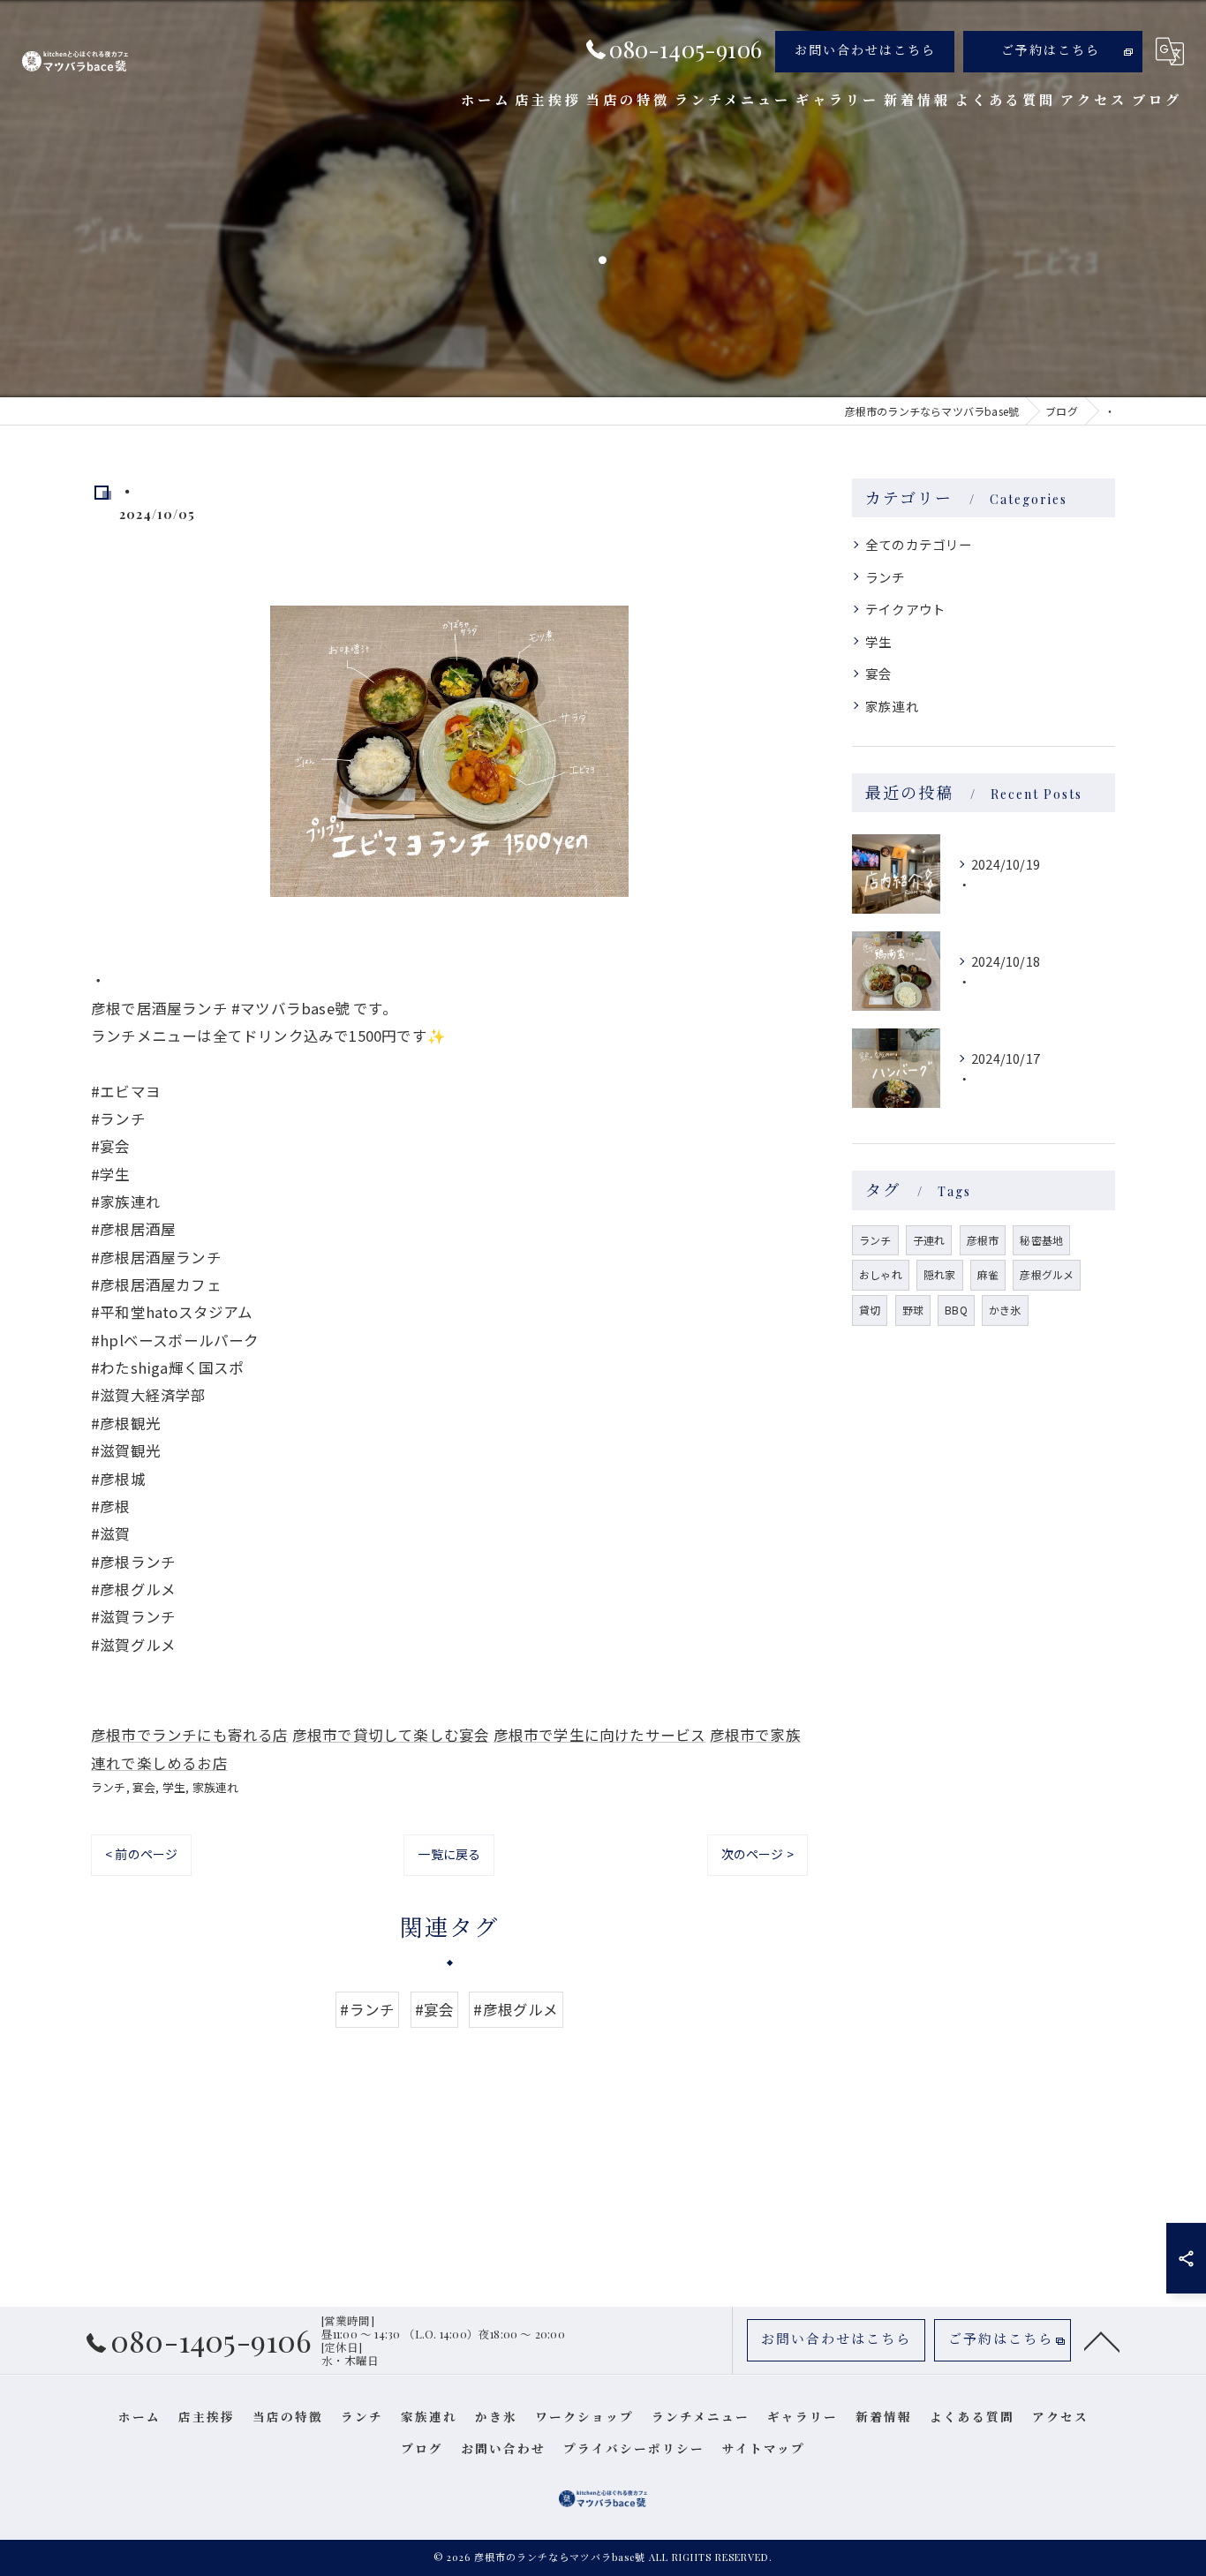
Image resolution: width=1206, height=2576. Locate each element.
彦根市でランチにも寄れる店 (190, 1735)
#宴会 (435, 2009)
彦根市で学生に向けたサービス (600, 1735)
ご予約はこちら (1051, 50)
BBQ (956, 1310)
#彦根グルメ (516, 2009)
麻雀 (988, 1274)
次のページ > (758, 1854)
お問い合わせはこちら (865, 50)
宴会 (144, 1787)
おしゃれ (881, 1274)
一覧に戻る (449, 1854)
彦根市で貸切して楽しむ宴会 (391, 1735)
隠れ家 (940, 1274)
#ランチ (367, 2009)
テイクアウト (905, 609)
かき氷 (1005, 1310)
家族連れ (216, 1787)
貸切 (870, 1310)
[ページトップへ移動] (1102, 2340)
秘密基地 (1041, 1240)
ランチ (109, 1787)
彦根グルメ (1047, 1274)
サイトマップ (764, 2448)
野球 (913, 1310)
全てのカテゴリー (919, 544)
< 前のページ (141, 1854)
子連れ (929, 1240)
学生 (174, 1787)
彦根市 (983, 1240)
